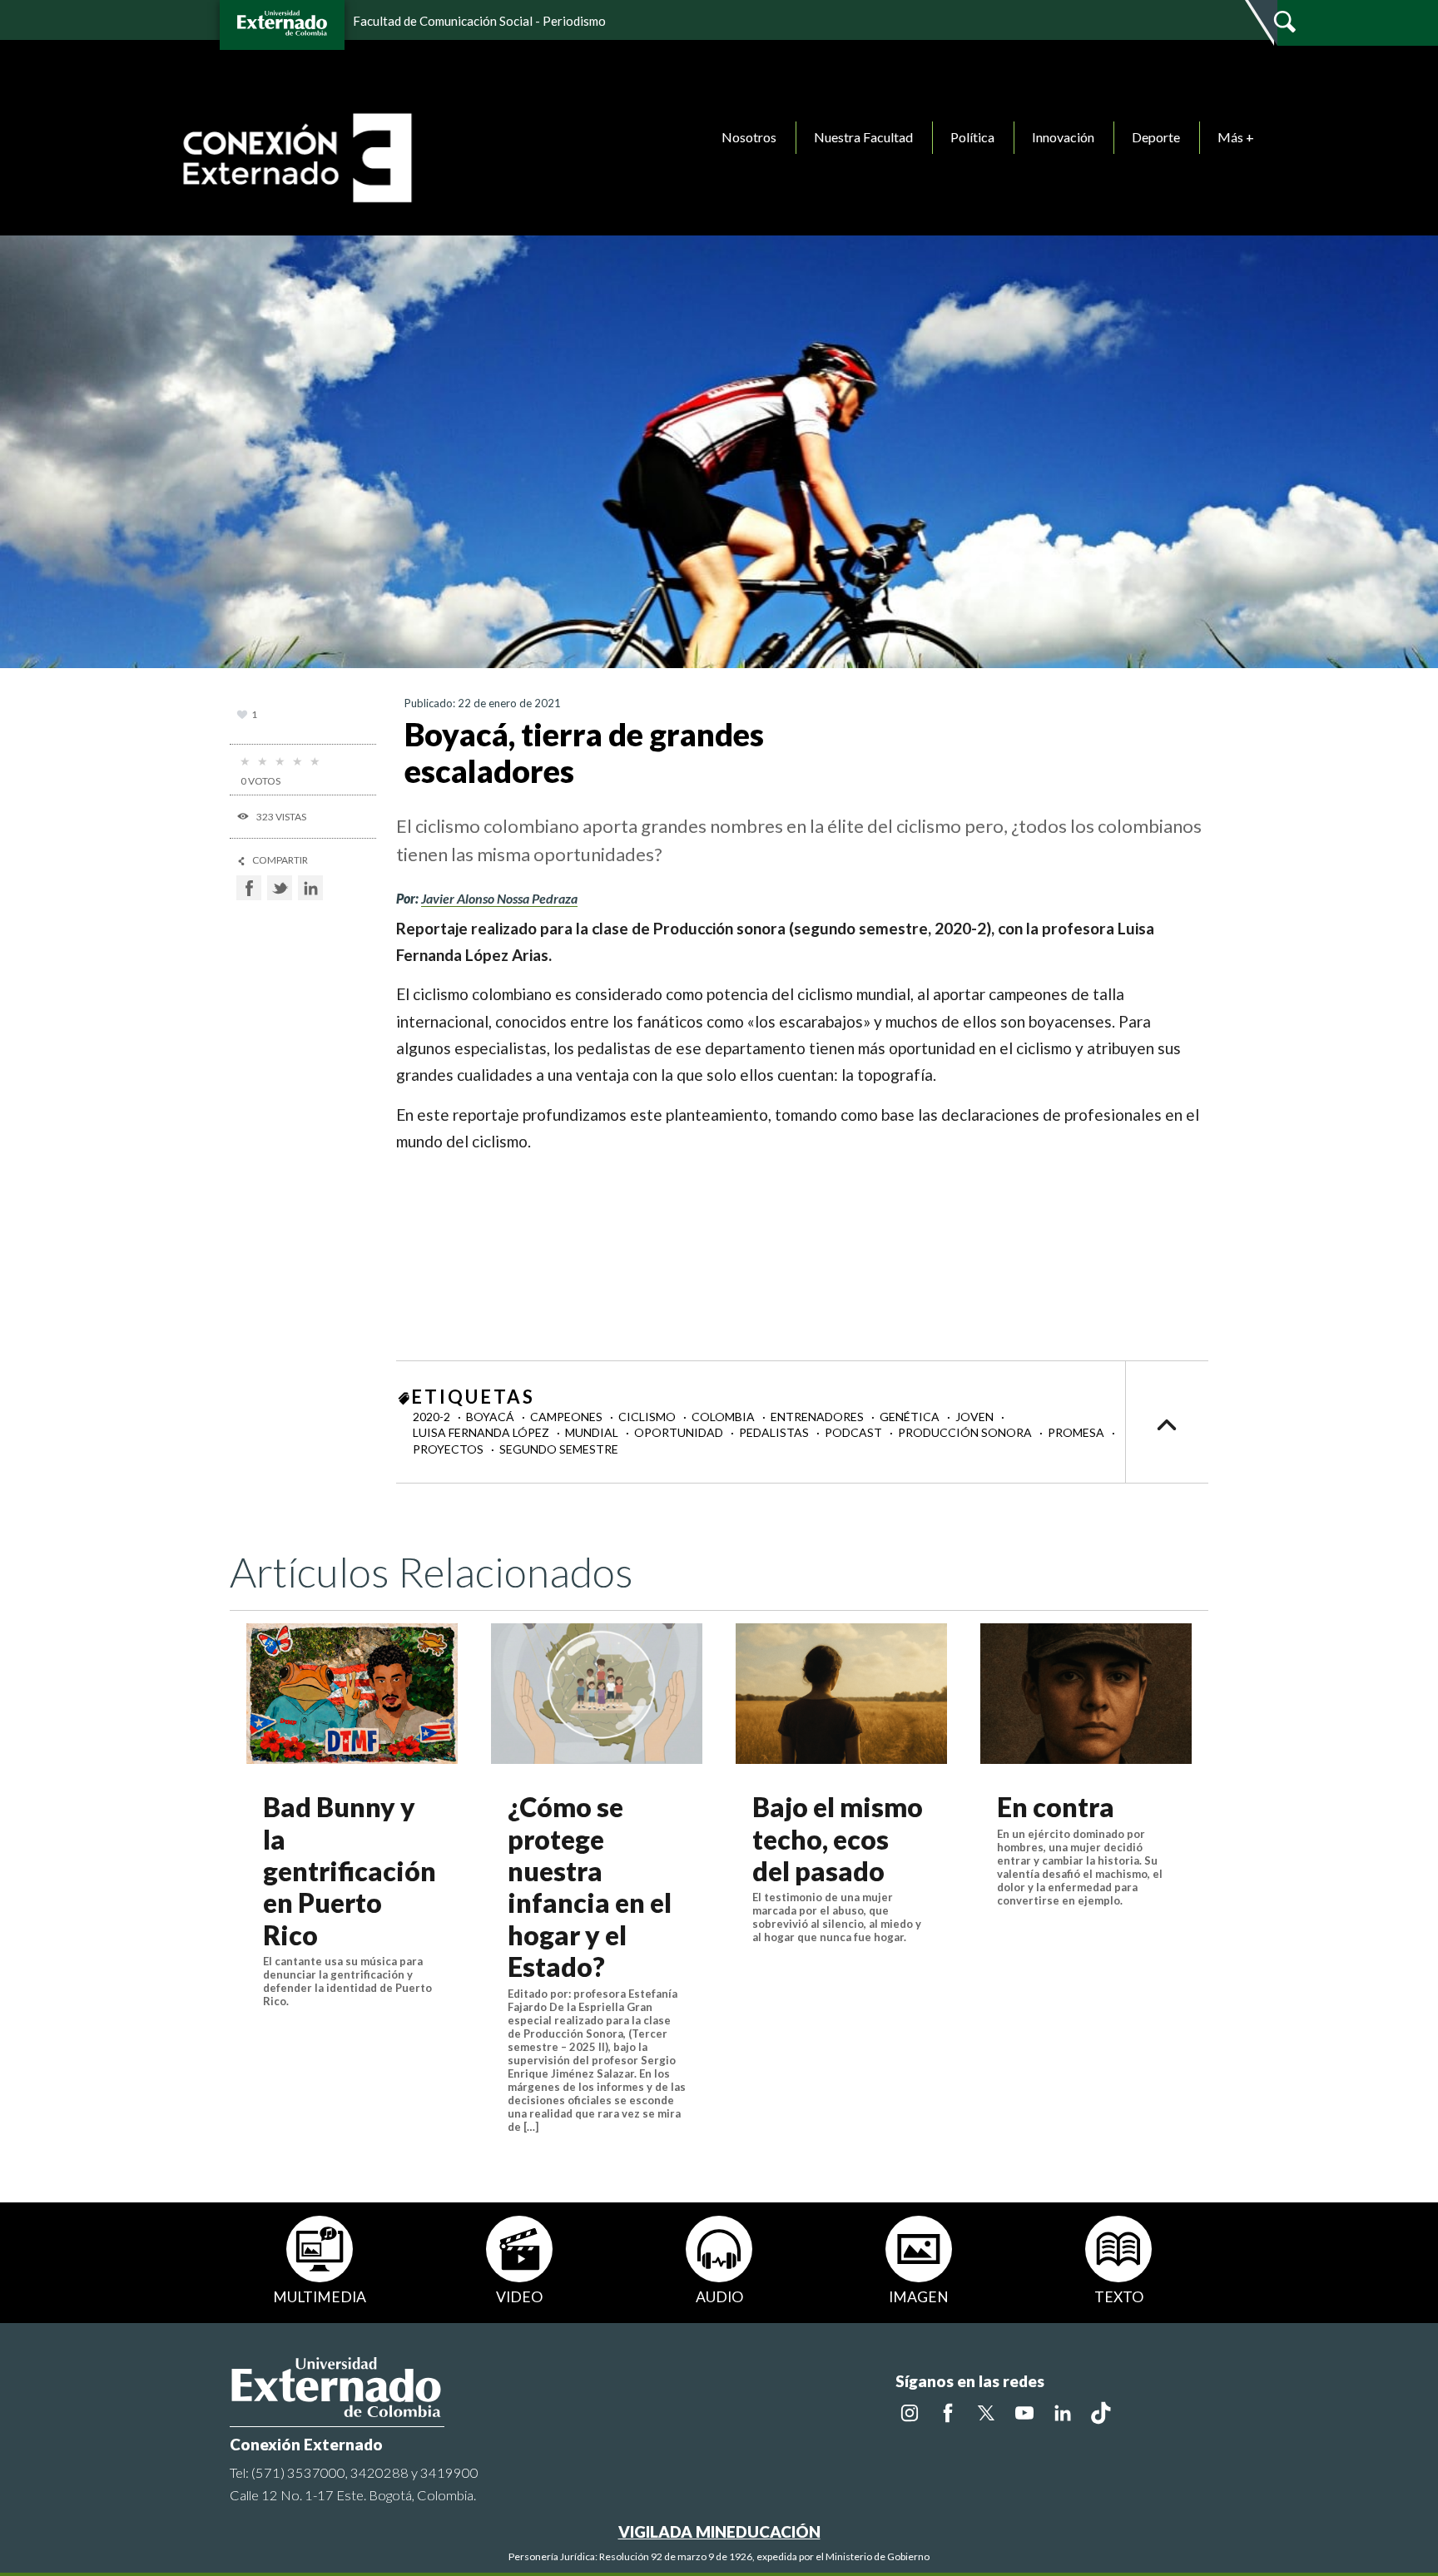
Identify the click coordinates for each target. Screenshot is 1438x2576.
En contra (1056, 1807)
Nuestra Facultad (863, 137)
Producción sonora (966, 1432)
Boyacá (491, 1417)
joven (976, 1417)
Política (972, 137)
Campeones (568, 1417)
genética (911, 1417)
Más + (1236, 137)
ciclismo (648, 1417)
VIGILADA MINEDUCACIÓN (719, 2531)
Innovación (1063, 137)
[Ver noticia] (352, 1694)
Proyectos (449, 1449)
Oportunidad (680, 1432)
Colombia (724, 1417)
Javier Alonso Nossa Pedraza (499, 898)
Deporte (1156, 137)
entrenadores (818, 1417)
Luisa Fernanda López (482, 1432)
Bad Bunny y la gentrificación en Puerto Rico (350, 1871)
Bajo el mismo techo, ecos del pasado (838, 1839)
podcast (855, 1432)
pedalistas (775, 1432)
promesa (1077, 1432)
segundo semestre (559, 1449)
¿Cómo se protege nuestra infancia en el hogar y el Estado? (590, 1887)
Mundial (593, 1432)
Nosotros (749, 137)
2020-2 (433, 1417)
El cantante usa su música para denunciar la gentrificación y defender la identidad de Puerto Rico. (347, 1981)
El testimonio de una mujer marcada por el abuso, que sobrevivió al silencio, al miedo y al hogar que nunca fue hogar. (837, 1917)
